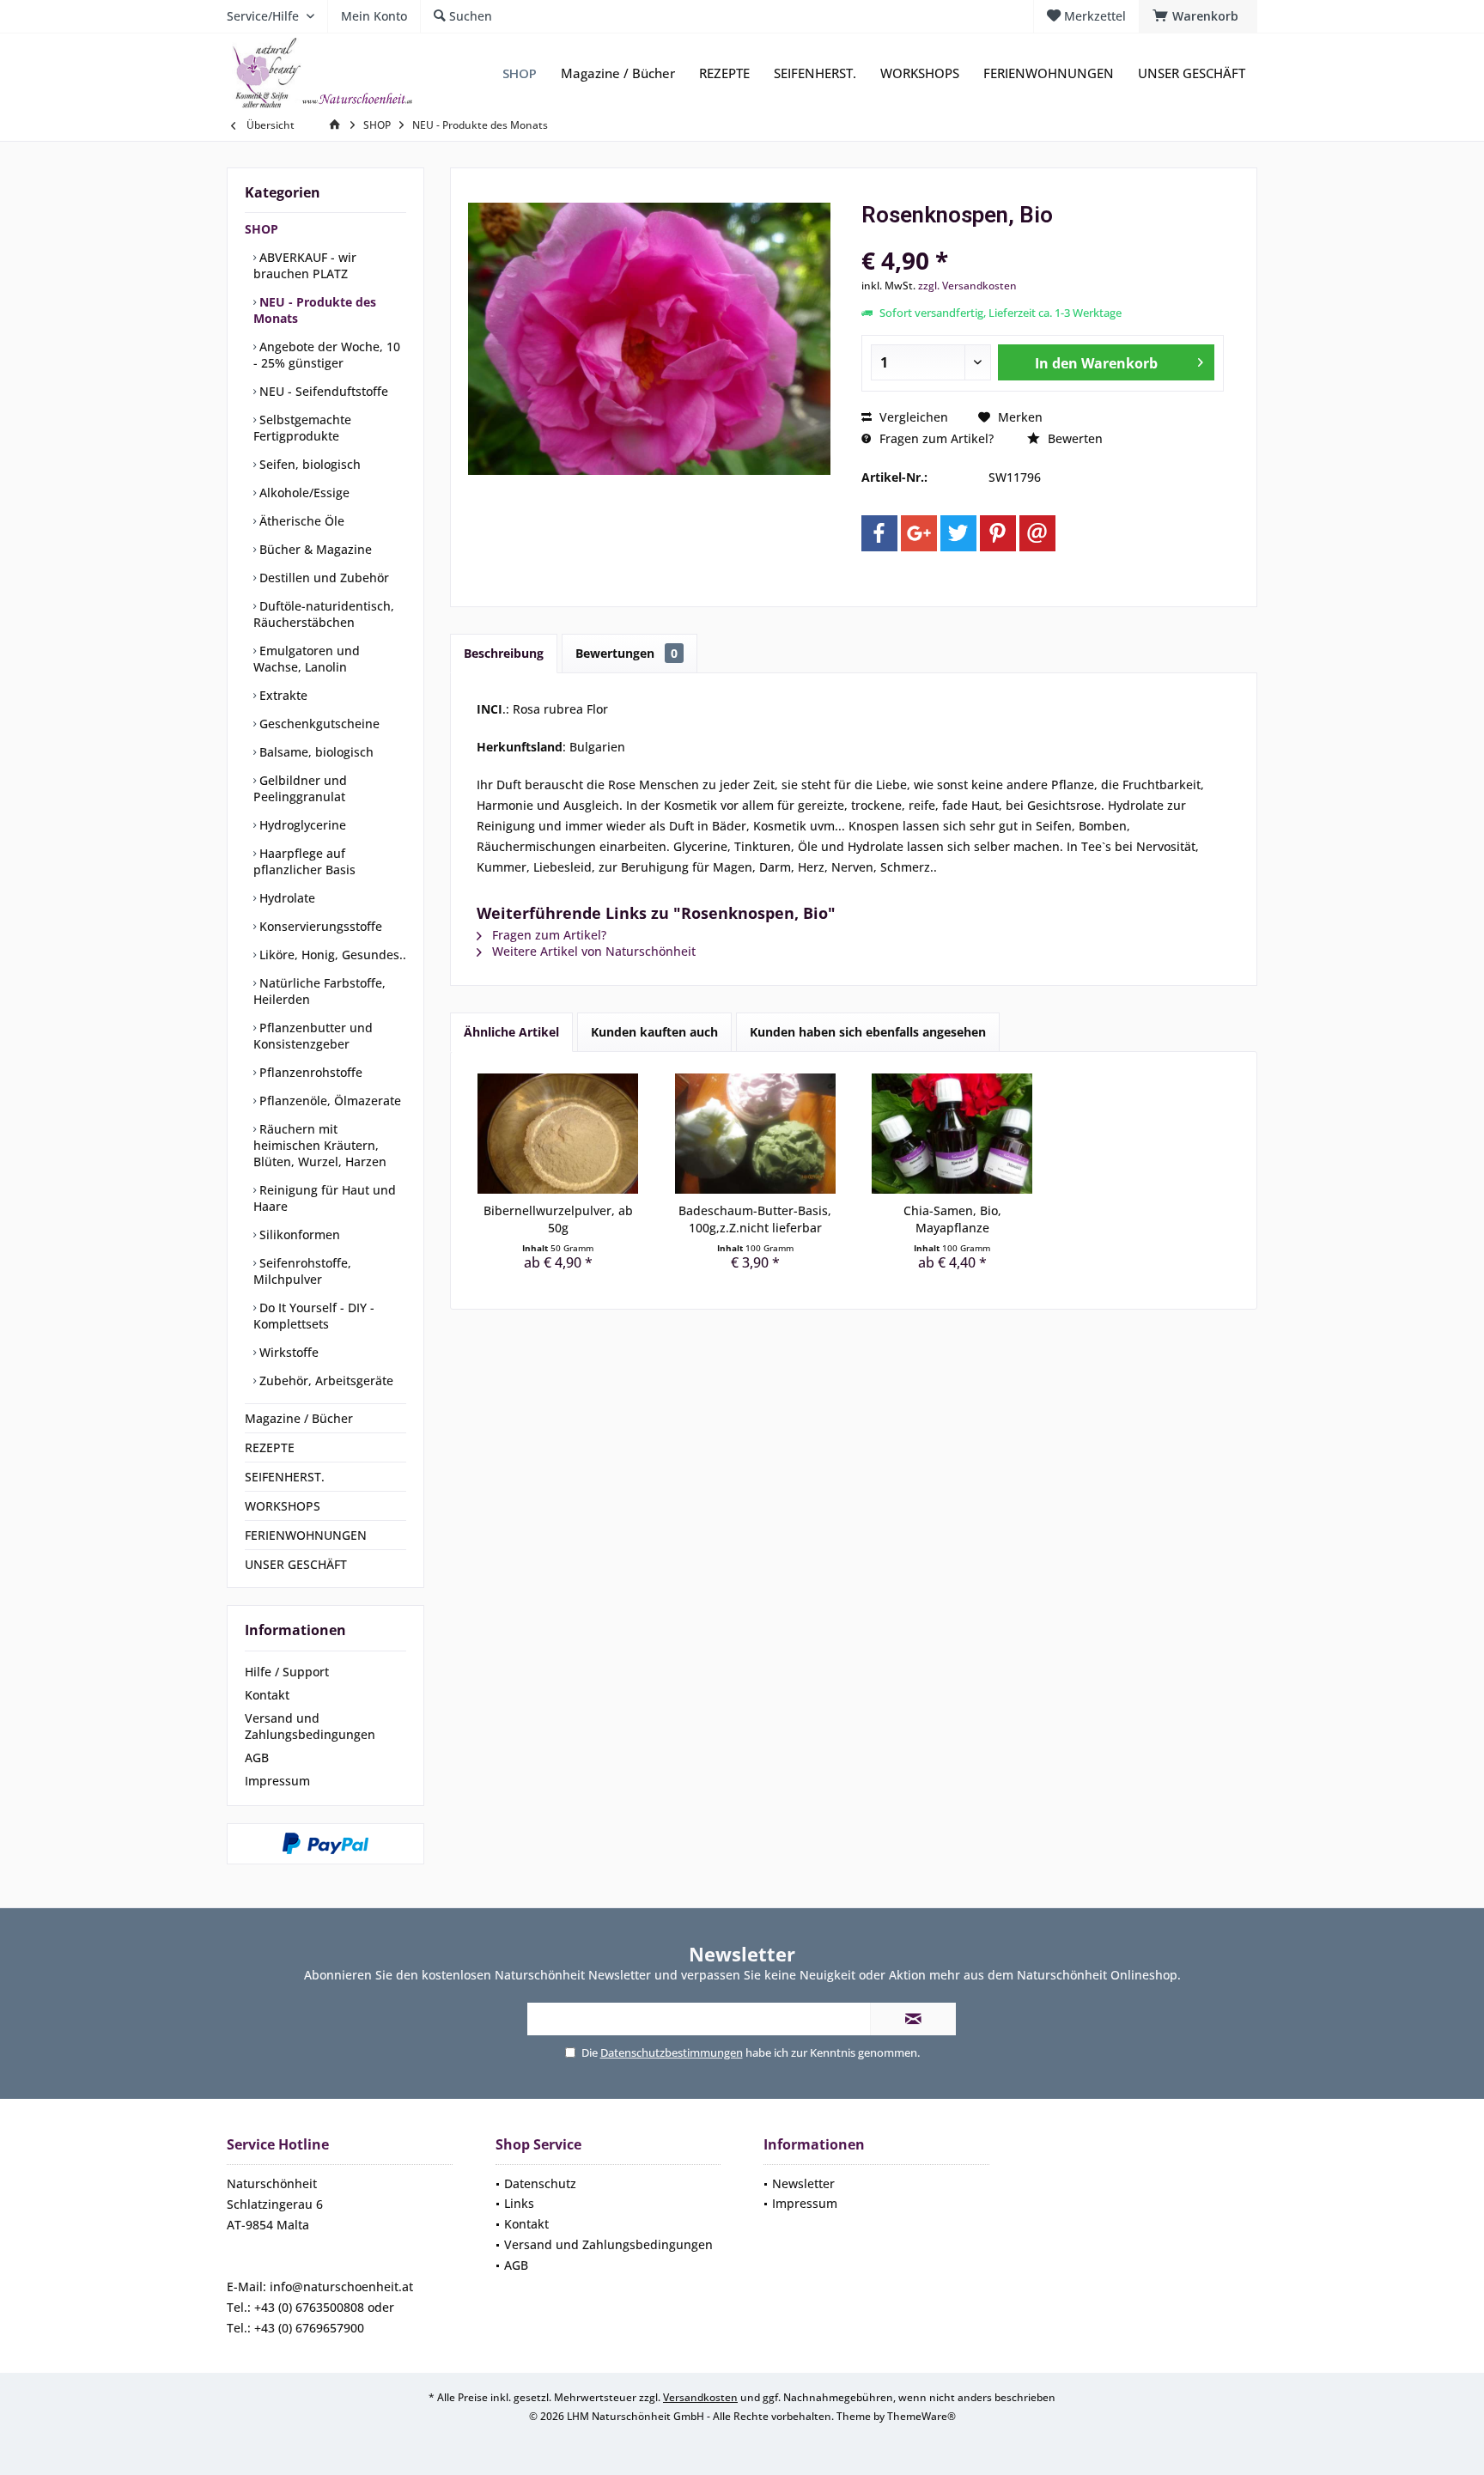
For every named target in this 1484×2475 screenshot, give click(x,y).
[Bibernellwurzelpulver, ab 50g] (558, 1134)
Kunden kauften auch (654, 1032)
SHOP (262, 229)
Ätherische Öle (300, 521)
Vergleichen (912, 417)
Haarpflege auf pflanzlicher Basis (304, 861)
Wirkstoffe (287, 1352)
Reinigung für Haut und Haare (325, 1198)
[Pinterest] (998, 533)
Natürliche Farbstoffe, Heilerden (319, 991)
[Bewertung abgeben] (1043, 237)
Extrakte (282, 695)
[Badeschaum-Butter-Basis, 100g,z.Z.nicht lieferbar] (756, 1134)
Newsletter (803, 2183)
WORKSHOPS (283, 1506)
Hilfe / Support (287, 1672)
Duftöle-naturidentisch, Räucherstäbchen (324, 614)
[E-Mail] (1037, 533)
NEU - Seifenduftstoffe (322, 391)
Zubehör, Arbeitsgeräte (325, 1380)
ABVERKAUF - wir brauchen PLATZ (305, 265)
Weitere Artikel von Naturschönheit (592, 951)
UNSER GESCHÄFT (296, 1564)
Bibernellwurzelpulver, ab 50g (558, 1219)
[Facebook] (879, 533)
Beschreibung (504, 653)
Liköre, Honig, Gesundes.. (331, 955)
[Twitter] (958, 533)
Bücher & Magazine (314, 549)
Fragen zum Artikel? (935, 438)
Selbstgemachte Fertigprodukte (302, 428)
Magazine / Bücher (299, 1418)
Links (519, 2203)
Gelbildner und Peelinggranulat (300, 788)
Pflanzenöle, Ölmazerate (328, 1101)
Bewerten (1073, 438)
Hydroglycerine (301, 825)
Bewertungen (626, 653)
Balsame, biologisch (315, 752)
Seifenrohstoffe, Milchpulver (302, 1271)
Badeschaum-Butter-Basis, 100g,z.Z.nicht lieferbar (755, 1219)
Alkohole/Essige (303, 493)
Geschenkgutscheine (318, 724)
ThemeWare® (921, 2416)
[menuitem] (1198, 16)
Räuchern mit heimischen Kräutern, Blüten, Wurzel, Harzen (320, 1145)
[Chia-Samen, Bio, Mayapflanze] (952, 1134)
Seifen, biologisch (308, 464)
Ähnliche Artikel (511, 1032)
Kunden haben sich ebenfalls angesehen (868, 1032)
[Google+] (919, 533)
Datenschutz (540, 2183)
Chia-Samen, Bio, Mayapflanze (952, 1219)
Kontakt (267, 1695)
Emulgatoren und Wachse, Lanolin (307, 659)
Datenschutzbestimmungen (672, 2052)
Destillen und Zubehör (322, 578)
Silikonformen (298, 1234)
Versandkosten (700, 2397)
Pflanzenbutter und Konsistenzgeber (313, 1036)
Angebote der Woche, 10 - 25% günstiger (327, 355)
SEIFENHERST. (285, 1477)
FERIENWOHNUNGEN (306, 1535)
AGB (257, 1757)
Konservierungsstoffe (319, 926)
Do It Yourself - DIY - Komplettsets (314, 1316)
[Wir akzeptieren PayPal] (325, 1844)
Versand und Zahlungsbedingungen (310, 1726)
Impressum (277, 1781)
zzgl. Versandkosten (967, 286)
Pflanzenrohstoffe (309, 1072)
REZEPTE (270, 1447)
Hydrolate (286, 898)
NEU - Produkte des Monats (315, 310)
